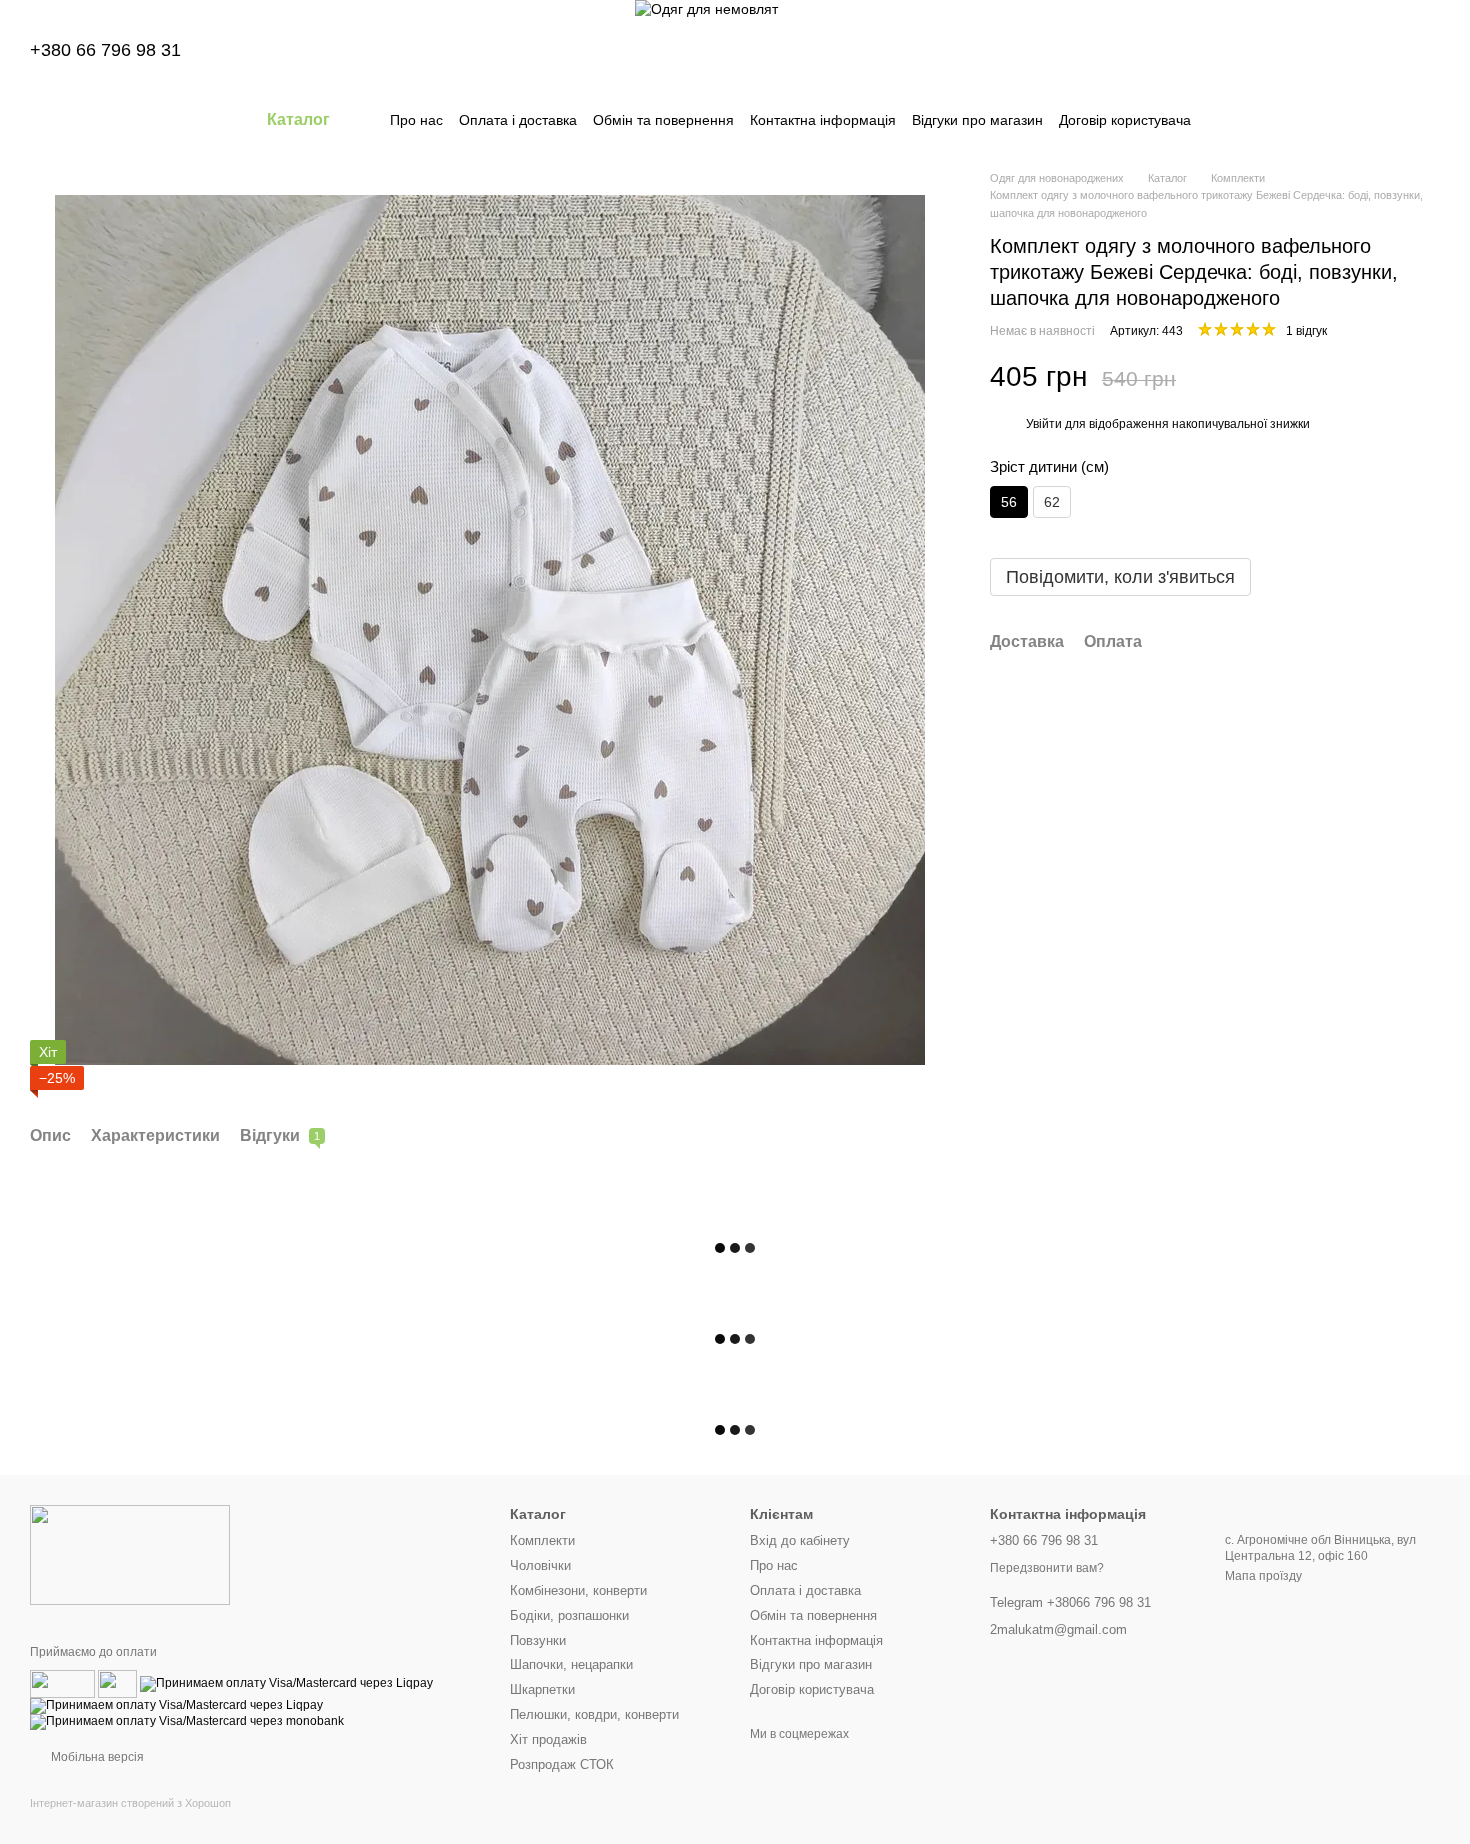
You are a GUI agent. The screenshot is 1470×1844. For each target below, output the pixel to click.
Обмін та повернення (663, 120)
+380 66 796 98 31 (105, 50)
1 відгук (1306, 331)
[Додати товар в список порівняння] (1390, 378)
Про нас (416, 120)
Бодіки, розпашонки (569, 1615)
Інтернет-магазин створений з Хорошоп (130, 1803)
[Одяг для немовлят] (130, 1554)
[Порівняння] (1268, 50)
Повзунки (538, 1640)
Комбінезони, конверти (578, 1590)
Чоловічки (540, 1565)
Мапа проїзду (1263, 1576)
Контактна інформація (823, 120)
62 (1052, 502)
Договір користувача (1125, 120)
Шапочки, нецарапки (571, 1664)
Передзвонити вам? (1047, 1568)
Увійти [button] (1044, 424)
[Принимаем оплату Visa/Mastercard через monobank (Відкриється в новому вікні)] (187, 1722)
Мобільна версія (96, 1757)
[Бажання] (1320, 50)
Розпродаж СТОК (562, 1764)
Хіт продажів (548, 1739)
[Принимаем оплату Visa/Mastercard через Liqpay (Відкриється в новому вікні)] (286, 1684)
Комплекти (542, 1540)
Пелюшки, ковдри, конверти (594, 1714)
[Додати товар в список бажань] (1430, 378)
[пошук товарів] (1227, 120)
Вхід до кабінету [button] (800, 1540)
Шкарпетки (542, 1689)
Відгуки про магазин (977, 120)
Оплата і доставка (518, 120)
